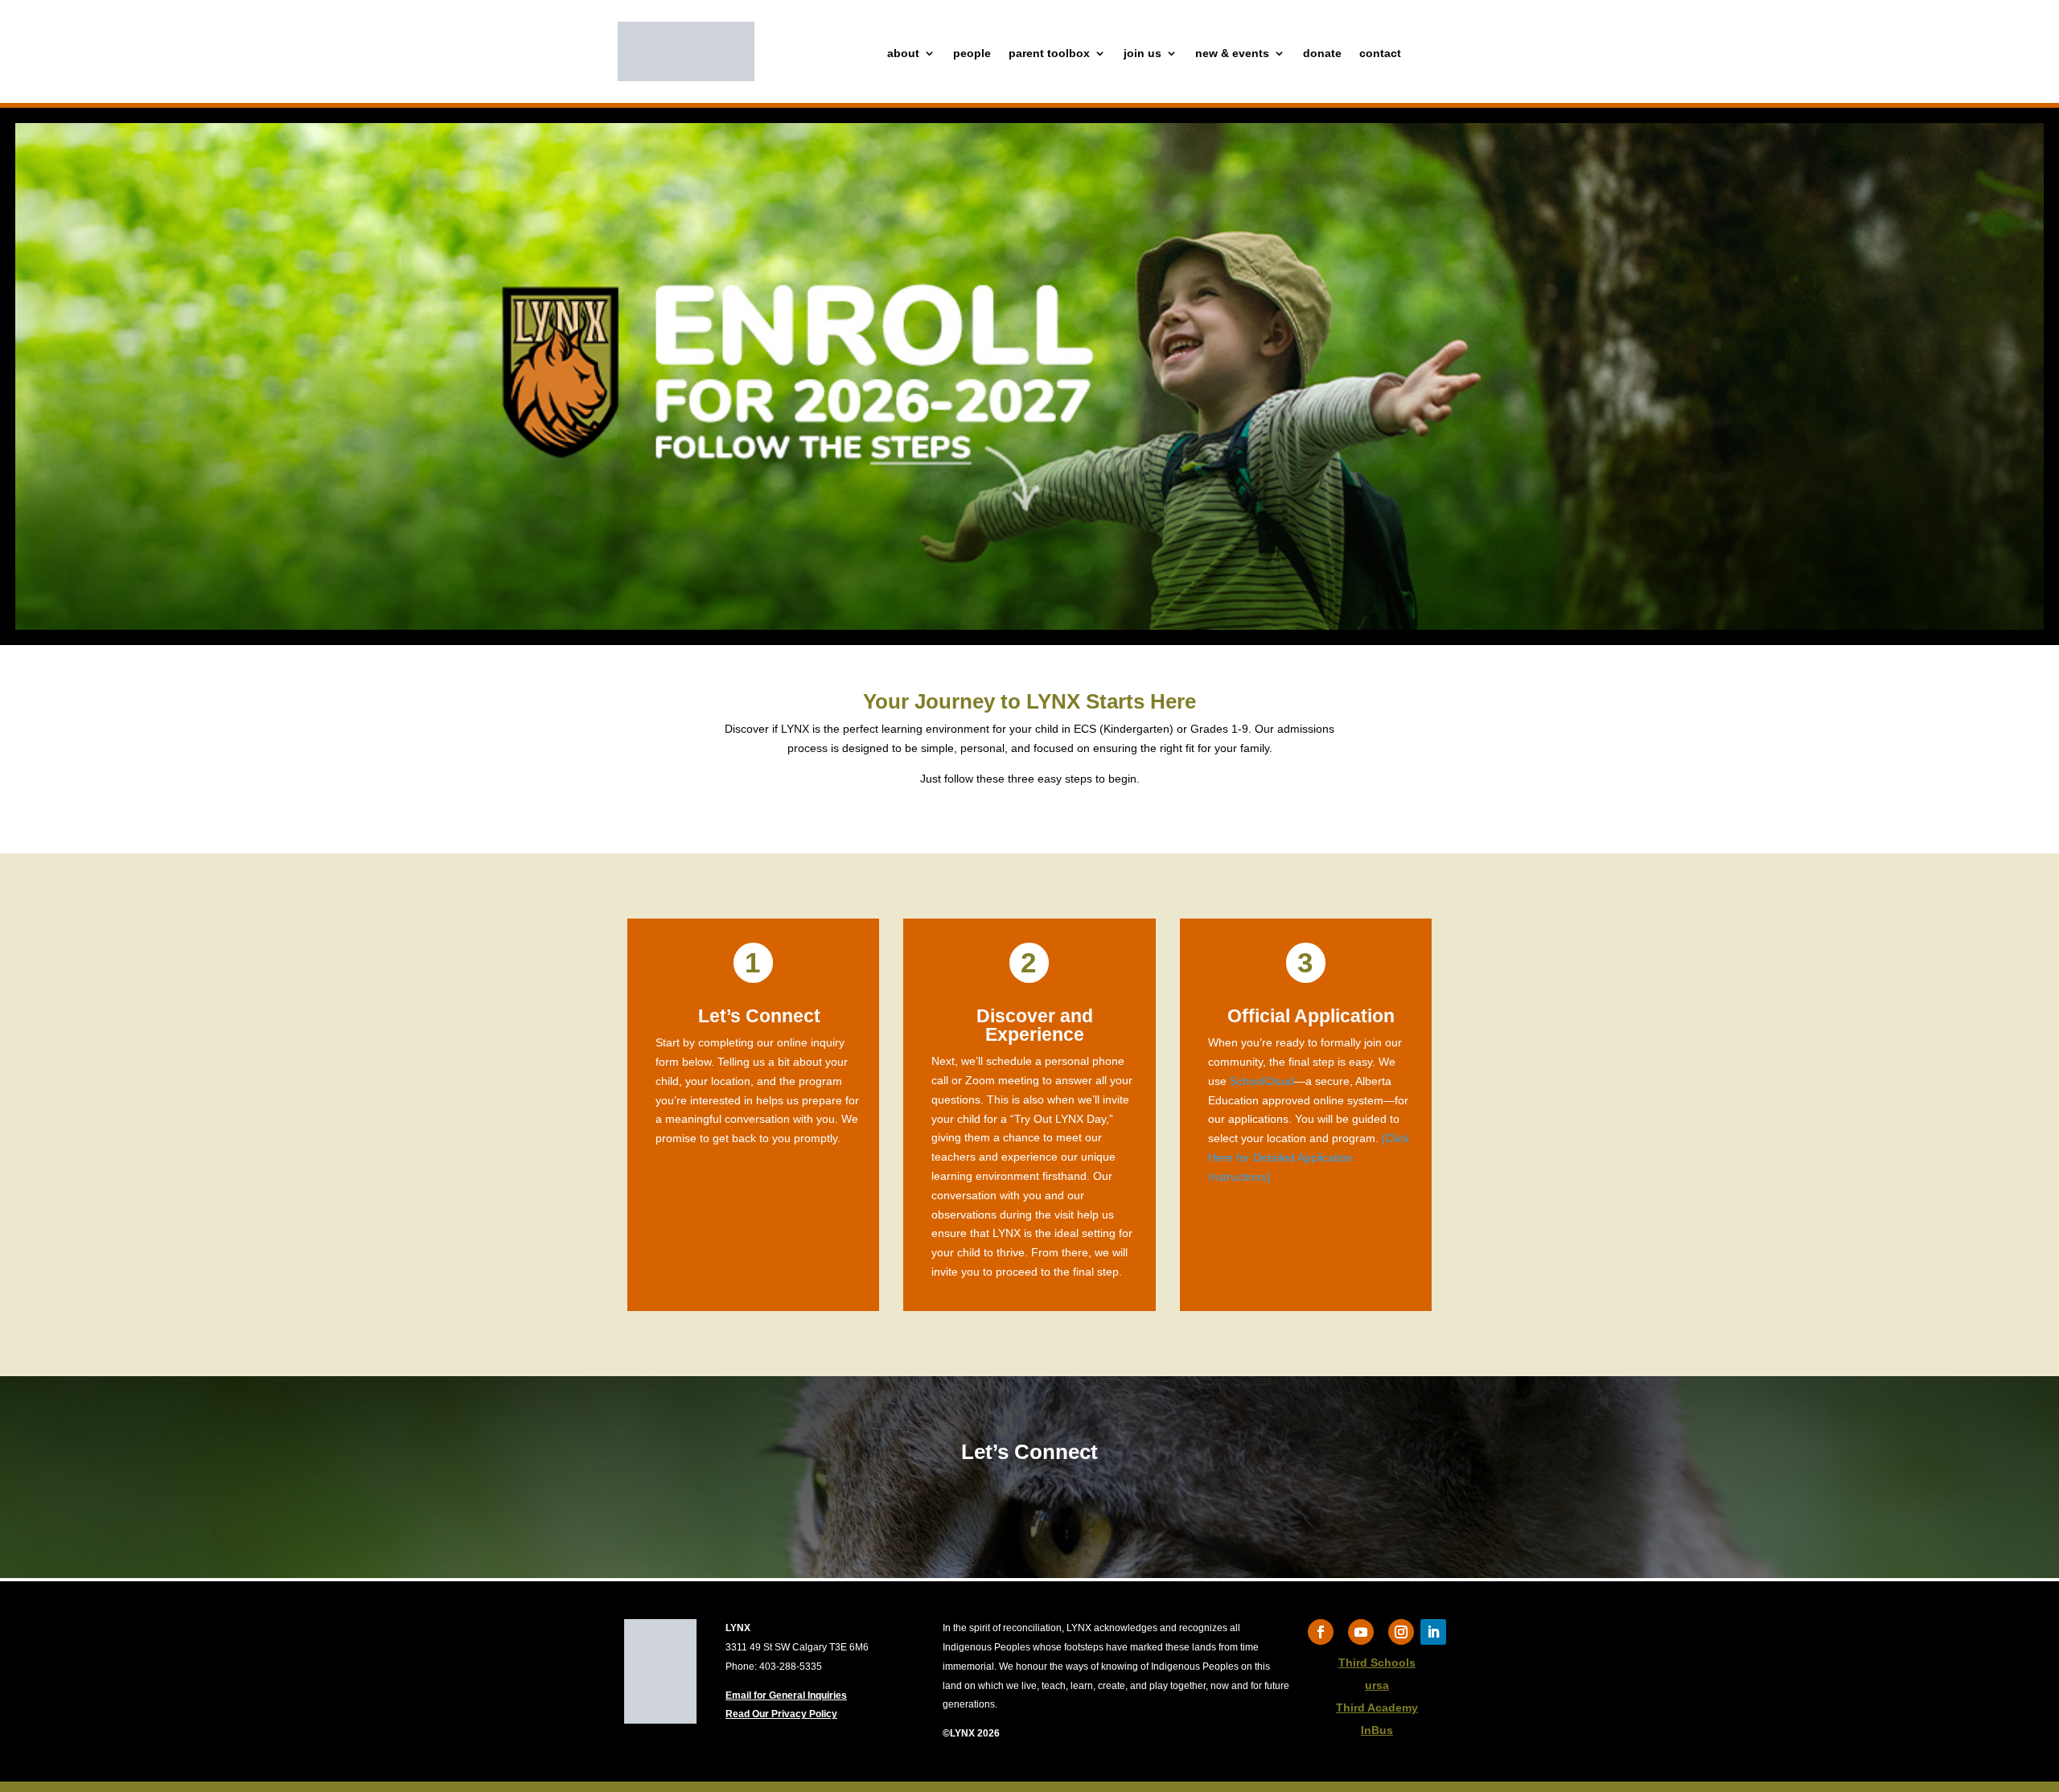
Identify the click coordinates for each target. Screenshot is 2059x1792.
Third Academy (1377, 1708)
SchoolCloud (1262, 1081)
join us (1143, 53)
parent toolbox (1049, 53)
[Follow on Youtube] (1361, 1632)
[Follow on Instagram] (1401, 1632)
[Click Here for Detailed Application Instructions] (1309, 1157)
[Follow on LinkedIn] (1433, 1632)
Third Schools (1377, 1663)
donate (1322, 53)
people (972, 53)
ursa (1377, 1685)
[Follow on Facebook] (1321, 1632)
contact (1380, 53)
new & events (1232, 53)
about (903, 53)
